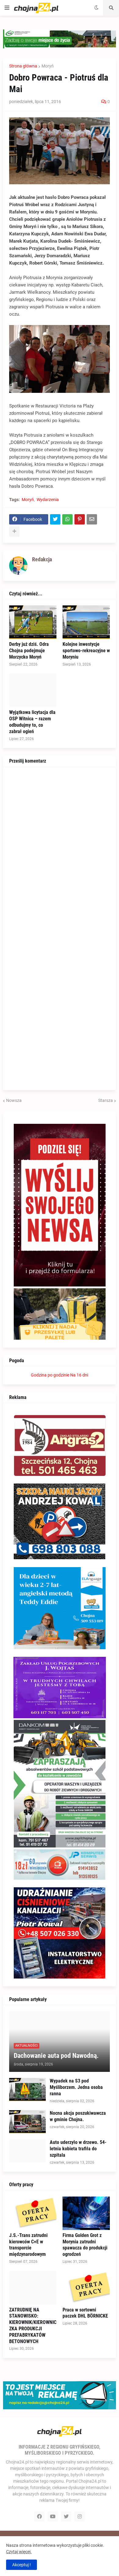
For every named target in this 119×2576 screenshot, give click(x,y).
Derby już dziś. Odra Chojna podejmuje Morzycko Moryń (29, 651)
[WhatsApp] (67, 519)
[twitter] (66, 2516)
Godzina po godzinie (50, 1375)
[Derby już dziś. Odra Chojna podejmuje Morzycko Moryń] (33, 622)
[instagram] (80, 2516)
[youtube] (53, 2516)
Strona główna (23, 66)
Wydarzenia (48, 500)
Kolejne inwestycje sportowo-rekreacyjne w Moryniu (86, 651)
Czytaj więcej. (19, 2552)
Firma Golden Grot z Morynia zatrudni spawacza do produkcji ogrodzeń (85, 2245)
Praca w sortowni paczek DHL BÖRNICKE (85, 2313)
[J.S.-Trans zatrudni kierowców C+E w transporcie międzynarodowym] (33, 2213)
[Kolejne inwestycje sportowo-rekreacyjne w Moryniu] (86, 622)
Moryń (48, 66)
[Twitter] (55, 519)
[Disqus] (60, 849)
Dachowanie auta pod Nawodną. (56, 2056)
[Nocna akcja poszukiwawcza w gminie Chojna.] (27, 2122)
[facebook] (39, 2516)
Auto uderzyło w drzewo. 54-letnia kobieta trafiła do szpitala (78, 2149)
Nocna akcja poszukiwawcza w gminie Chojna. (78, 2116)
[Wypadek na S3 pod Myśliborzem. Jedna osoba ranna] (27, 2090)
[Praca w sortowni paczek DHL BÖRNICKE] (86, 2288)
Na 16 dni (79, 1375)
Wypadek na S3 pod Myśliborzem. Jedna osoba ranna (76, 2087)
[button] (7, 8)
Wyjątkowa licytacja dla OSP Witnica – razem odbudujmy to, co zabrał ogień (32, 722)
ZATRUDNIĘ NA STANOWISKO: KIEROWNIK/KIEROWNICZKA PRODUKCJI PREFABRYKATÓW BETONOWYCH (33, 2326)
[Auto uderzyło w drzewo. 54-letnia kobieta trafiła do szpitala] (27, 2151)
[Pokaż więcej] (14, 531)
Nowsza (14, 1100)
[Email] (92, 519)
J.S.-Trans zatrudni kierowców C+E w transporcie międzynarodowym (28, 2245)
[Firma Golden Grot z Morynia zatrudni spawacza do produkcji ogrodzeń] (86, 2213)
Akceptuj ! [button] (22, 2565)
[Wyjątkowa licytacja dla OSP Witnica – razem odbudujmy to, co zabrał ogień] (33, 690)
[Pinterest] (80, 519)
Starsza (106, 1100)
